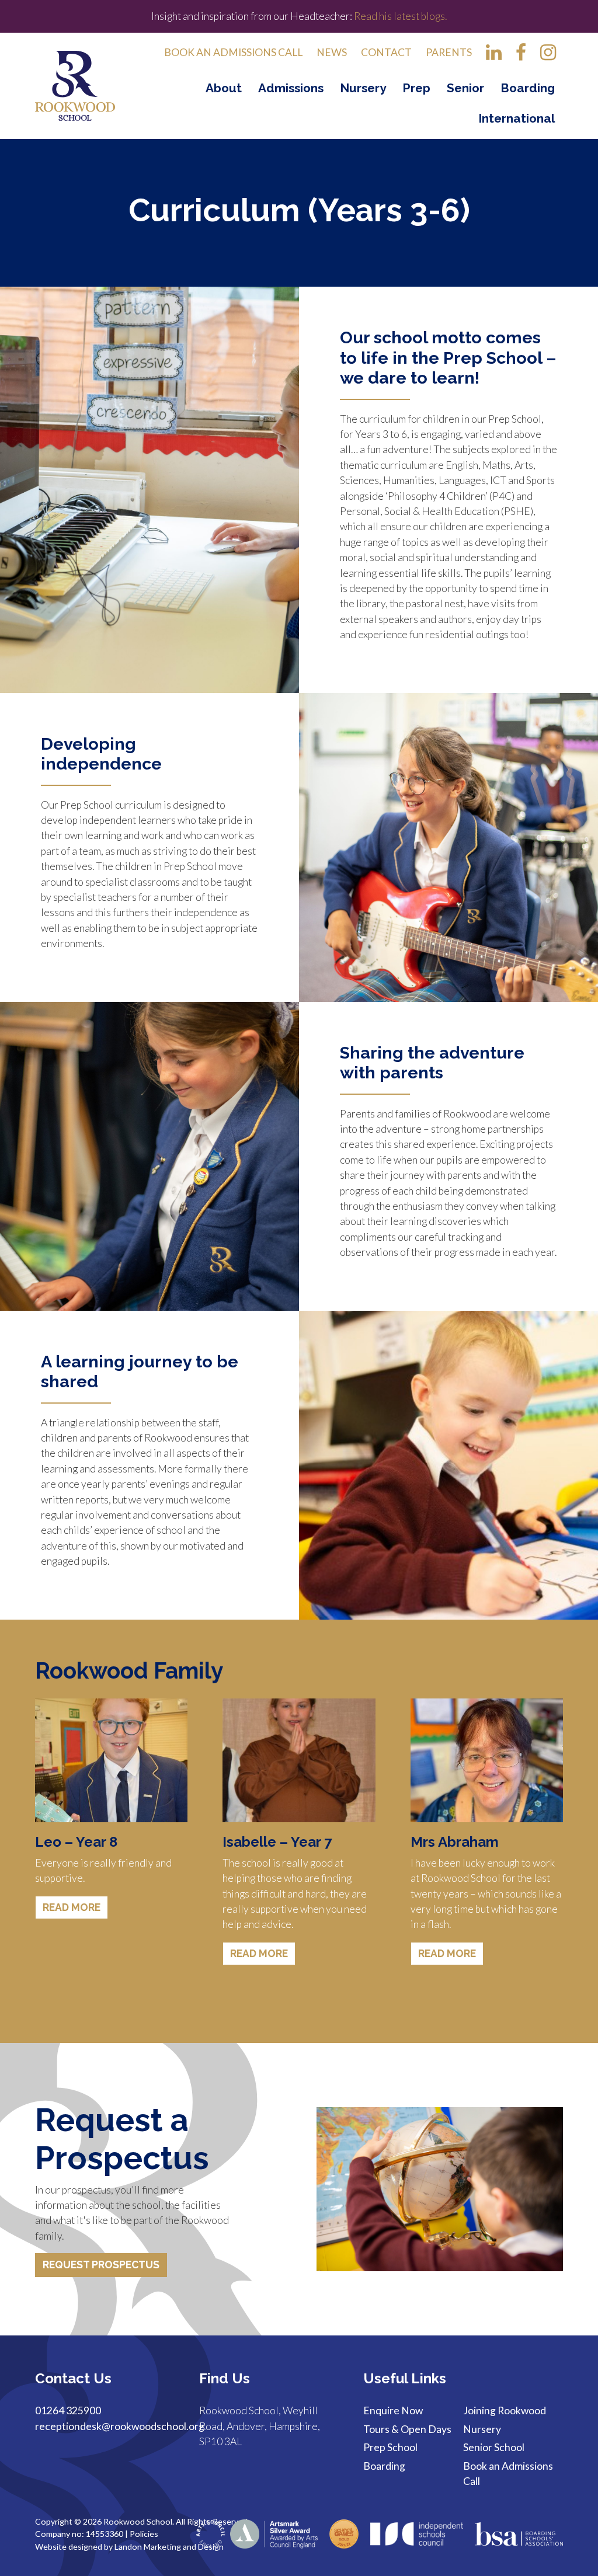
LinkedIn (494, 56)
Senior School (494, 2447)
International (517, 118)
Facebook (521, 56)
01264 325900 (68, 2410)
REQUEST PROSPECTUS (101, 2265)
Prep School (390, 2447)
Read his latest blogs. (399, 16)
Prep (416, 88)
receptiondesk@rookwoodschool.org (120, 2426)
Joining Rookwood (505, 2410)
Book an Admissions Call (233, 52)
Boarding (528, 88)
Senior (465, 88)
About (224, 88)
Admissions (291, 88)
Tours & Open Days (407, 2429)
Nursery (363, 88)
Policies (144, 2534)
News (332, 52)
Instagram (548, 56)
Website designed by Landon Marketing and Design (129, 2547)
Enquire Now (393, 2410)
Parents (449, 52)
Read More (72, 1907)
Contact (386, 52)
